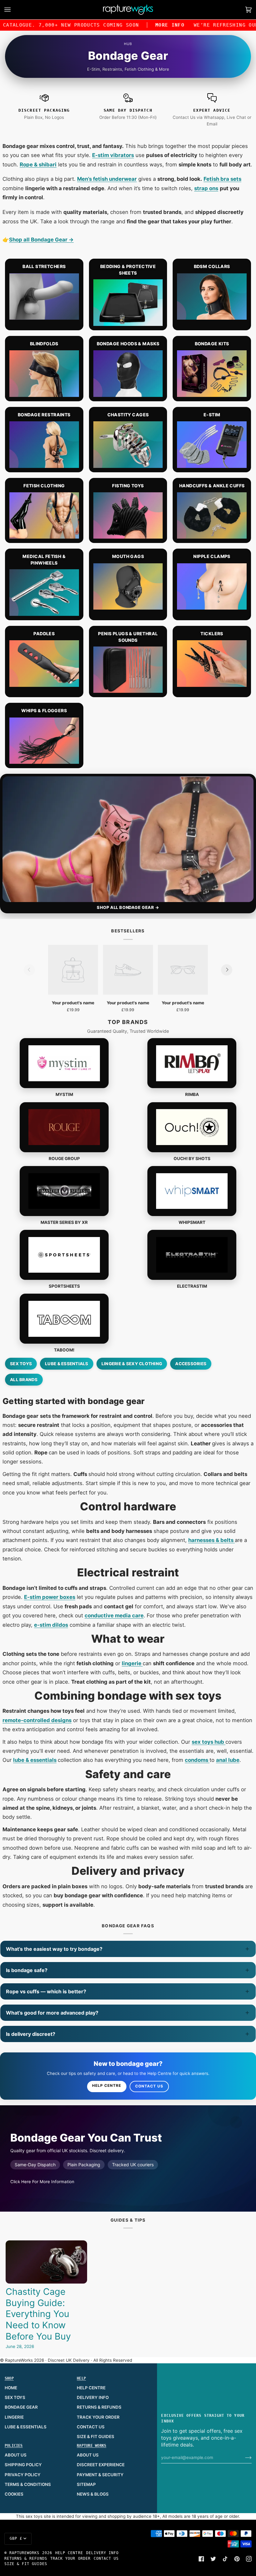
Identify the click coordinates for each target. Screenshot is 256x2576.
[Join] (243, 2457)
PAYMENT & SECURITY (100, 2475)
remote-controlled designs (37, 1720)
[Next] (227, 970)
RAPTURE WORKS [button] (91, 2446)
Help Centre (107, 2086)
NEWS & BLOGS (93, 2494)
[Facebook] (201, 2559)
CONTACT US (91, 2427)
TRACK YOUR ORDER (98, 2417)
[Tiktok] (225, 2559)
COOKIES (14, 2494)
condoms (197, 1760)
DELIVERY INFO (93, 2397)
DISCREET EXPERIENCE (101, 2465)
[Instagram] (249, 2559)
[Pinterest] (237, 2559)
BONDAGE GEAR (21, 2407)
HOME (11, 2388)
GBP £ (16, 2538)
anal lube (228, 1760)
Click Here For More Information (42, 2182)
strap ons (206, 188)
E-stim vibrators (113, 155)
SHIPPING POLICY (23, 2465)
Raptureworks (25, 2553)
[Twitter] (213, 2559)
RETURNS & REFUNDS (99, 2407)
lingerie (132, 1663)
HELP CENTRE (91, 2388)
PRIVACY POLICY (23, 2475)
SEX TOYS (15, 2397)
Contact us (149, 2086)
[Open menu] (14, 10)
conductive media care (114, 1615)
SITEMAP (86, 2484)
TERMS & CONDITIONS (28, 2484)
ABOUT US (16, 2455)
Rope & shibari (38, 165)
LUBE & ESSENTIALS (26, 2427)
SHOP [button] (9, 2378)
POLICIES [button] (14, 2446)
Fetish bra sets (222, 179)
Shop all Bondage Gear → (41, 240)
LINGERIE (14, 2417)
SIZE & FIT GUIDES (96, 2437)
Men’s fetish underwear (107, 179)
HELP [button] (81, 2378)
